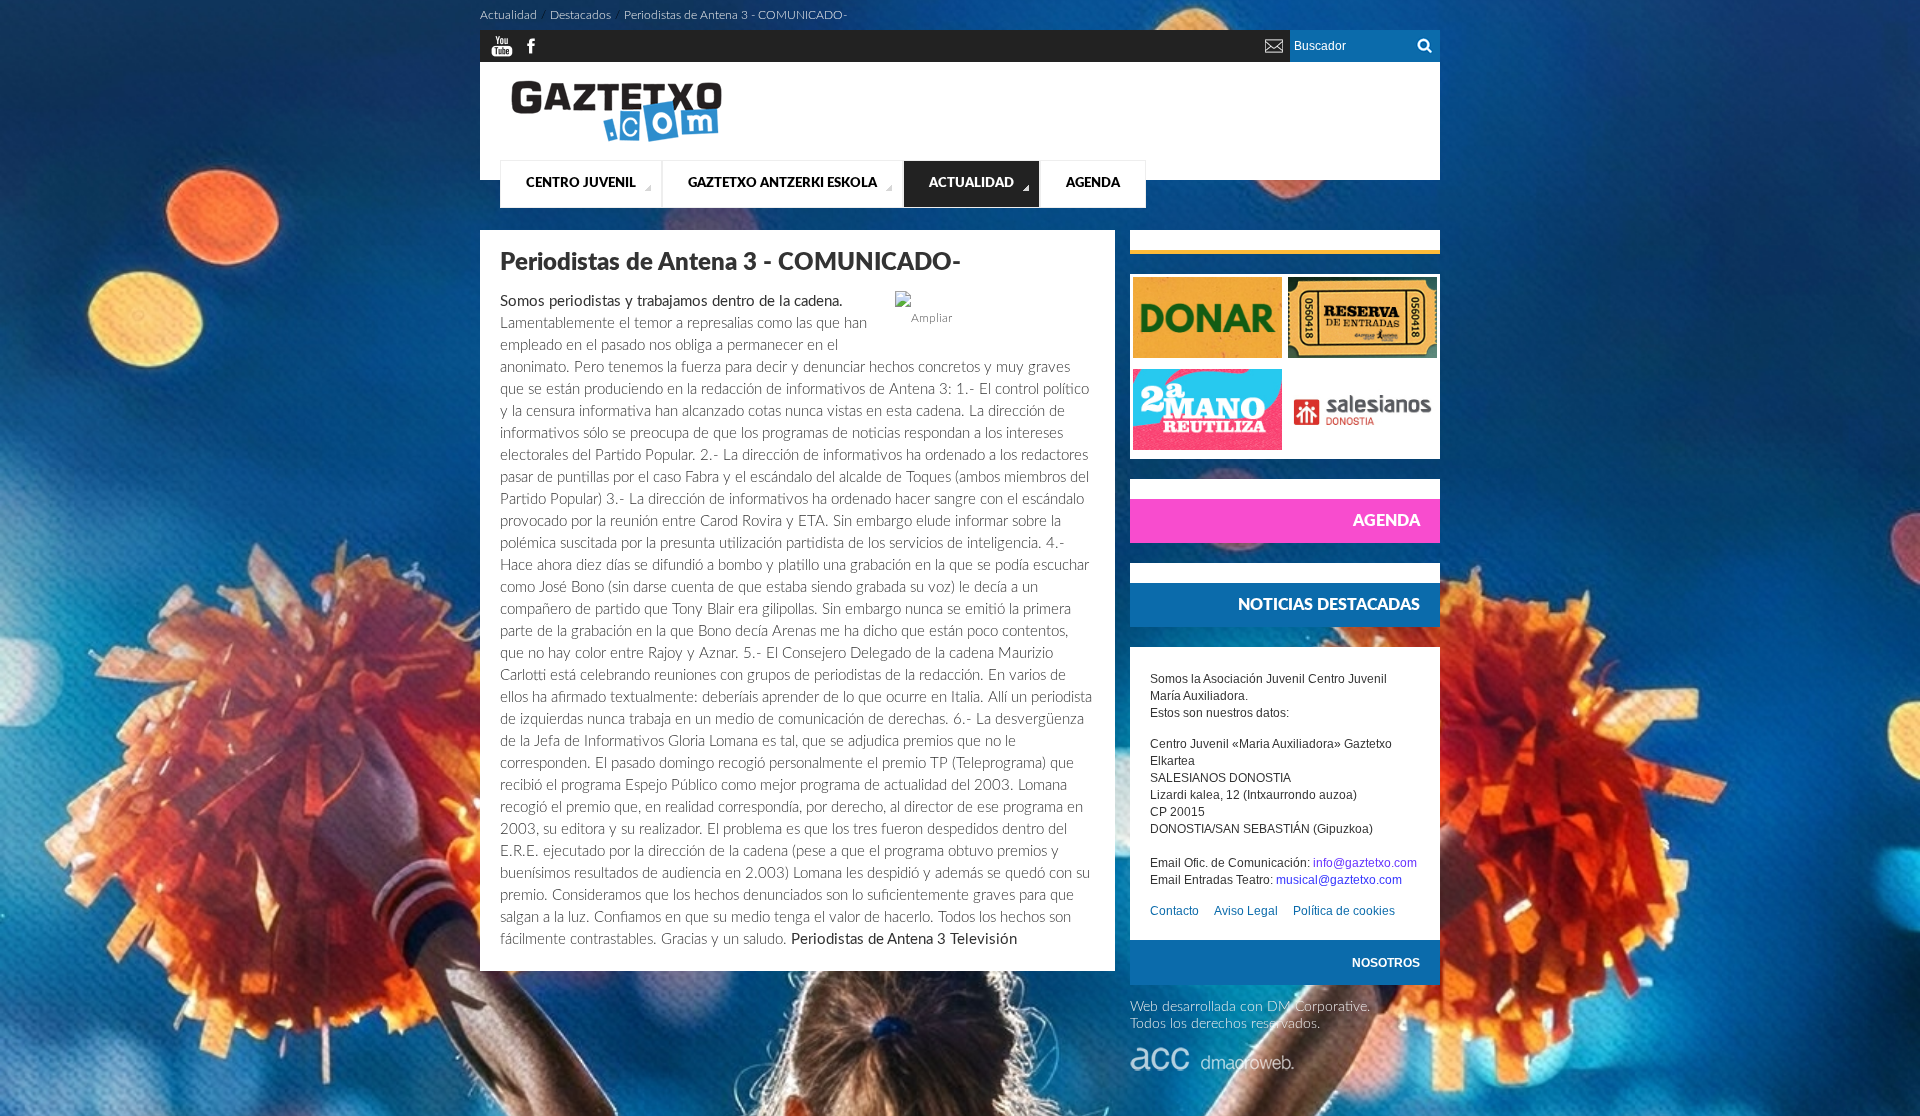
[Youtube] (502, 54)
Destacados (580, 15)
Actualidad (971, 183)
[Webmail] (1274, 54)
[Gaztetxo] (616, 139)
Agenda (1093, 183)
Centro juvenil (581, 183)
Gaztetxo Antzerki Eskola (782, 183)
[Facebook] (531, 54)
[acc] (1212, 1067)
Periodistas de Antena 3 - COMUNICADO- (735, 15)
